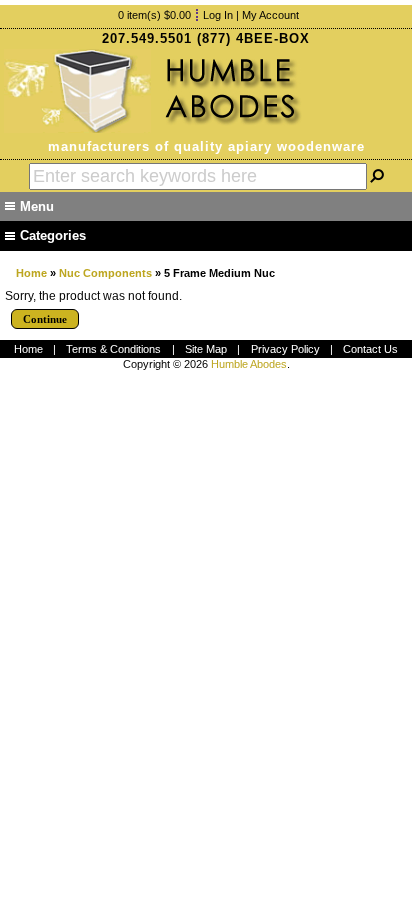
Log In (218, 15)
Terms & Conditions (113, 349)
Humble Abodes (249, 364)
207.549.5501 (147, 38)
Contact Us (370, 349)
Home (31, 273)
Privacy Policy (285, 349)
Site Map (206, 349)
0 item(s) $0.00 (154, 15)
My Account (270, 15)
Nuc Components (105, 273)
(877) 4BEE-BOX (253, 38)
